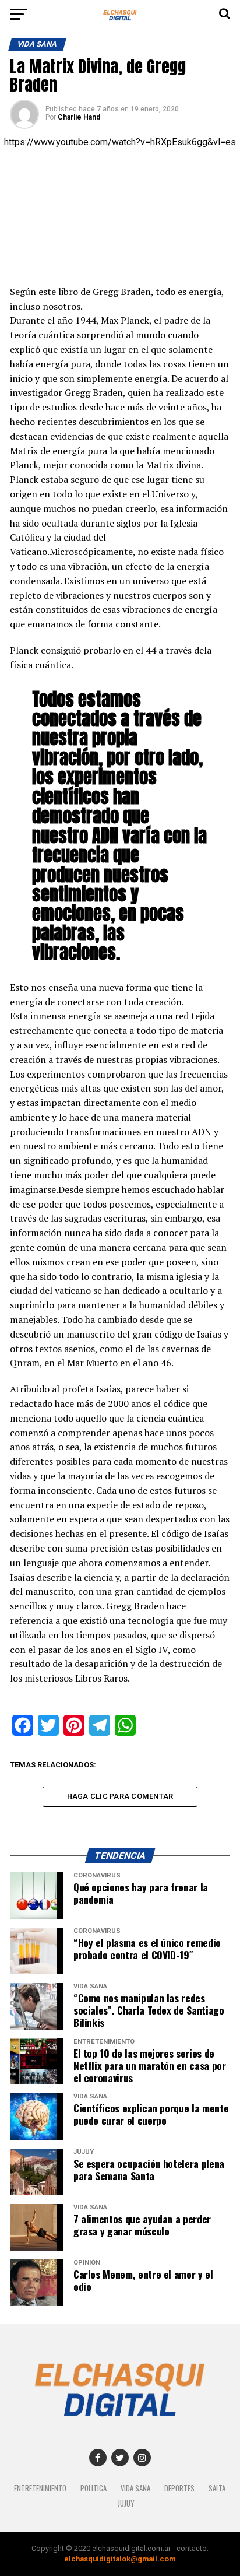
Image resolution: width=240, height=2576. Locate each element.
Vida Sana (135, 2488)
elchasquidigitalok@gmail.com (120, 2559)
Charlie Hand (79, 117)
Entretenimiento (40, 2488)
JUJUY (126, 2503)
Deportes (179, 2488)
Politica (93, 2488)
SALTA (217, 2488)
